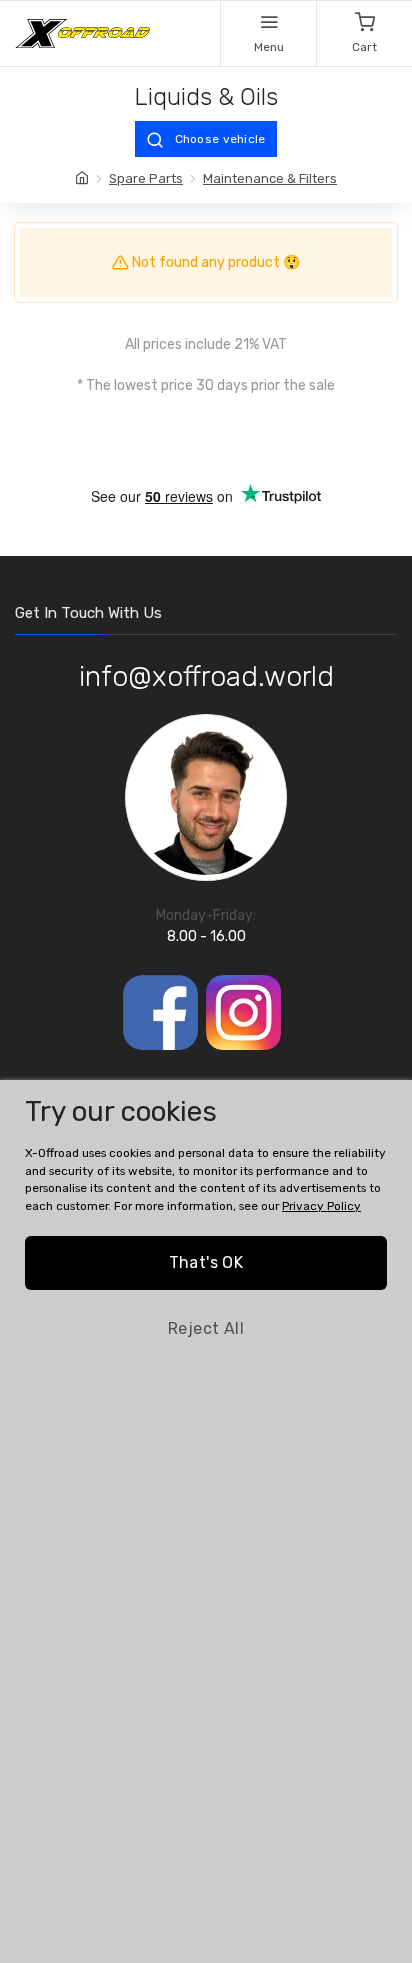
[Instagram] (243, 1012)
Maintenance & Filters (270, 178)
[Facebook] (160, 1012)
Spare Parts (146, 178)
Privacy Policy (321, 1206)
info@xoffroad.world (206, 676)
